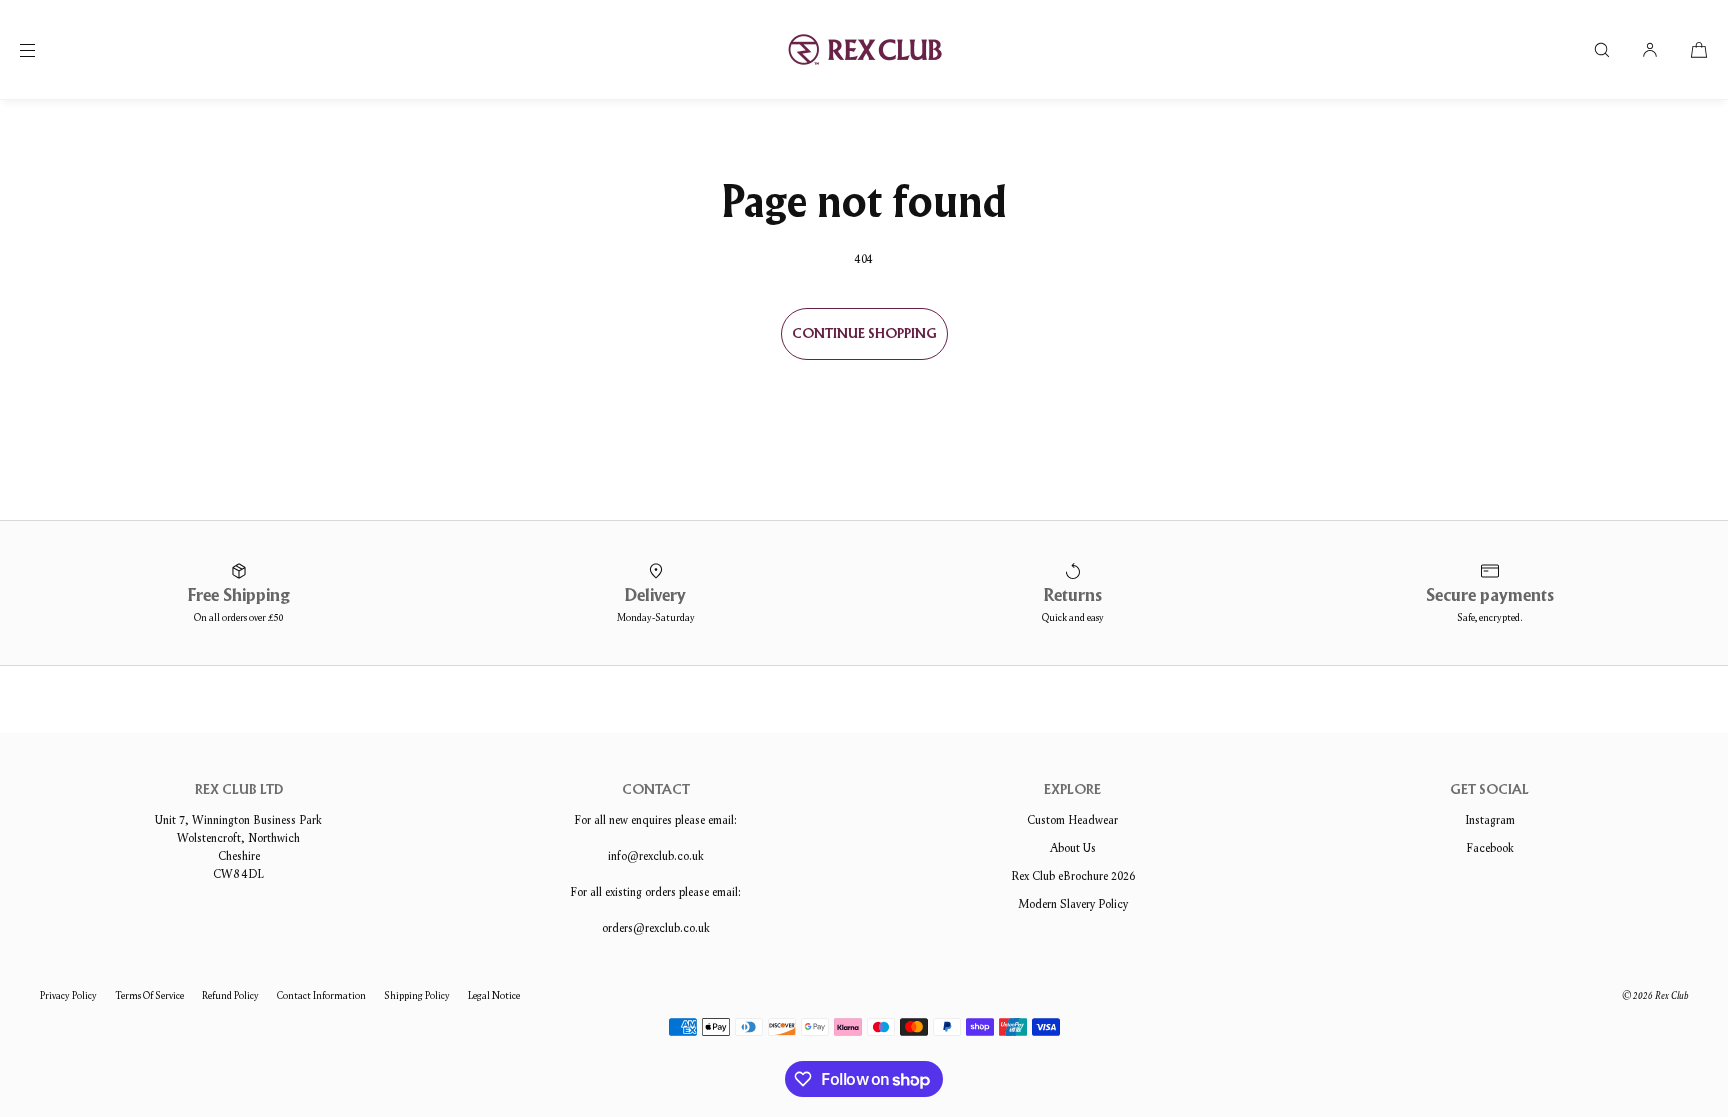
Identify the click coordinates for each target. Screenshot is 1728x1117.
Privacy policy (68, 995)
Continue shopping (864, 334)
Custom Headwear (1072, 819)
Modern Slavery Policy (1073, 903)
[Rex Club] (864, 50)
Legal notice (494, 995)
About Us (1073, 847)
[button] (1602, 49)
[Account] (1650, 49)
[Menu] (44, 49)
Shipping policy (417, 995)
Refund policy (230, 995)
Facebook (1490, 847)
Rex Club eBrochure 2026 (1073, 875)
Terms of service (149, 995)
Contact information (321, 995)
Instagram (1490, 819)
